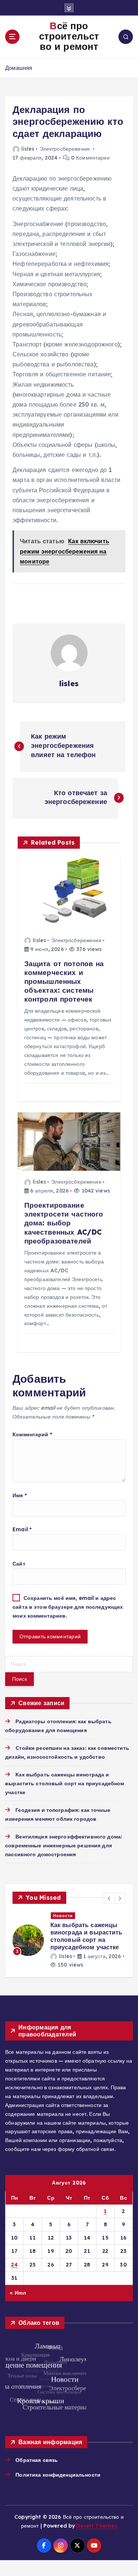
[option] (71, 1937)
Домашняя (19, 68)
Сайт (19, 1564)
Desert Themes (97, 2518)
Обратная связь (37, 2453)
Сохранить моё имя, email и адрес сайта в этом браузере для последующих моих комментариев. (68, 1607)
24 (14, 2257)
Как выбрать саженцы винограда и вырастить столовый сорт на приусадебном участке (65, 1783)
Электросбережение (65, 149)
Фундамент (68, 1916)
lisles (28, 149)
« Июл (18, 2285)
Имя (20, 1495)
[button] (109, 1898)
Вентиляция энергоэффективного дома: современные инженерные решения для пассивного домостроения (64, 1845)
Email (22, 1529)
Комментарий (32, 1434)
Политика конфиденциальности (58, 2467)
